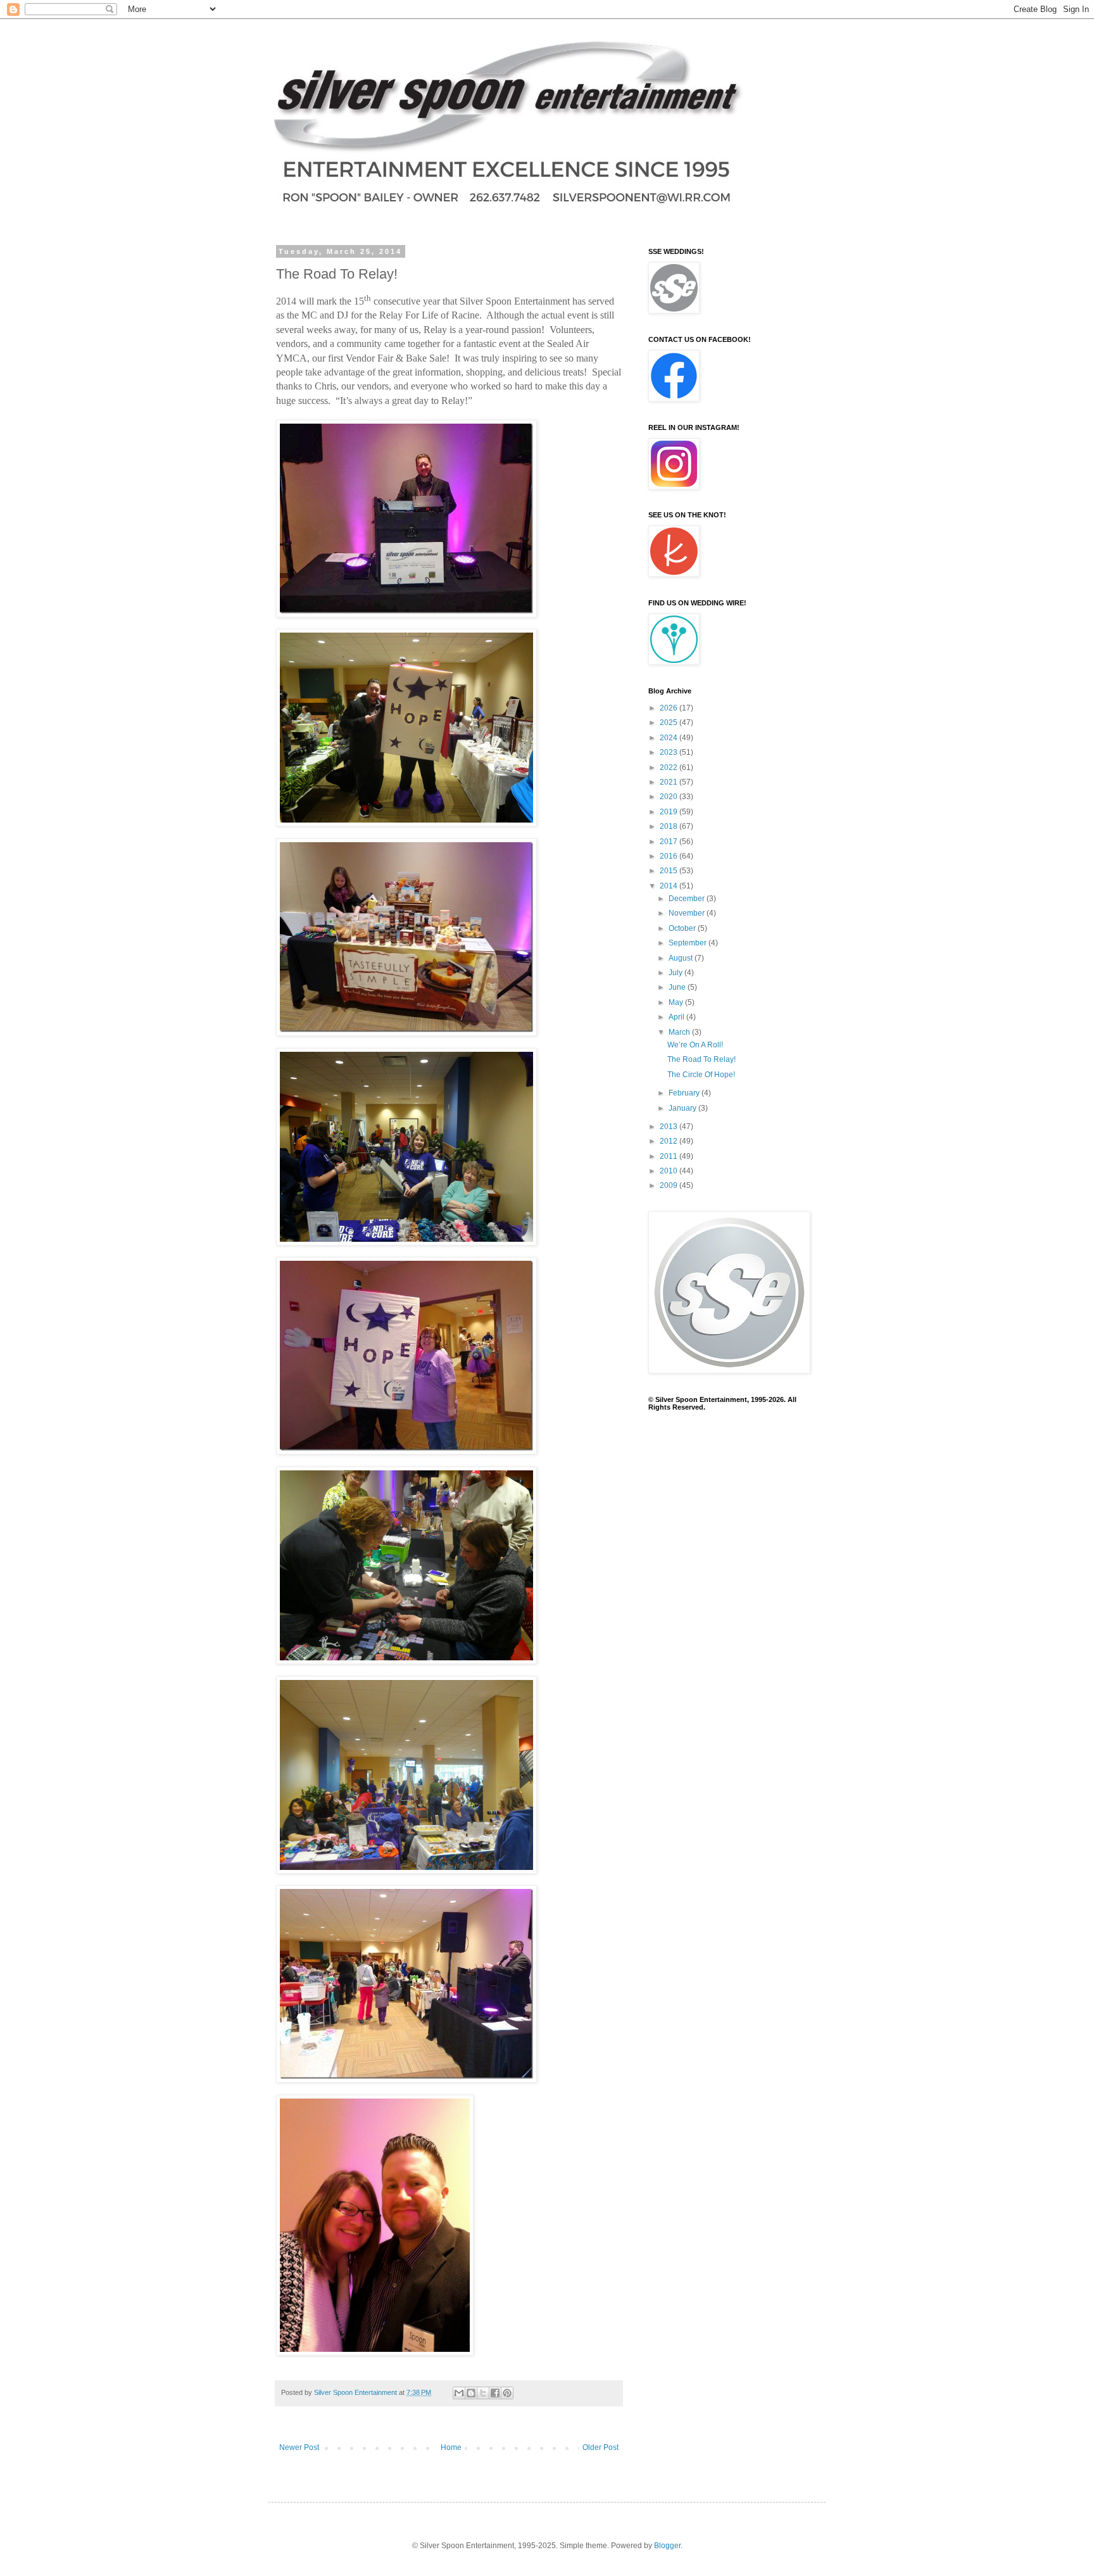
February (685, 1093)
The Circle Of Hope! (701, 1075)
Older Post (600, 2447)
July (676, 973)
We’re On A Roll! (695, 1045)
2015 (670, 871)
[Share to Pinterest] (507, 2393)
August (682, 958)
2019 (670, 812)
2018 (670, 826)
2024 (670, 738)
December (688, 899)
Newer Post (299, 2447)
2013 (670, 1127)
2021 (670, 782)
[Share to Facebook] (495, 2393)
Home (451, 2447)
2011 (670, 1156)
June (678, 987)
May (677, 1002)
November (688, 913)
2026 (670, 708)
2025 (670, 723)
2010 (670, 1171)
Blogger (667, 2546)
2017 (670, 842)
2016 (670, 856)
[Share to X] (483, 2393)
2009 (670, 1185)
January (683, 1108)
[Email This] (459, 2393)
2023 (670, 752)
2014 (670, 886)
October (683, 928)
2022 (670, 767)
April (677, 1017)
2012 (670, 1141)
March (680, 1032)
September (688, 943)
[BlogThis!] (471, 2393)
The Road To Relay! (701, 1059)
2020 (670, 797)
